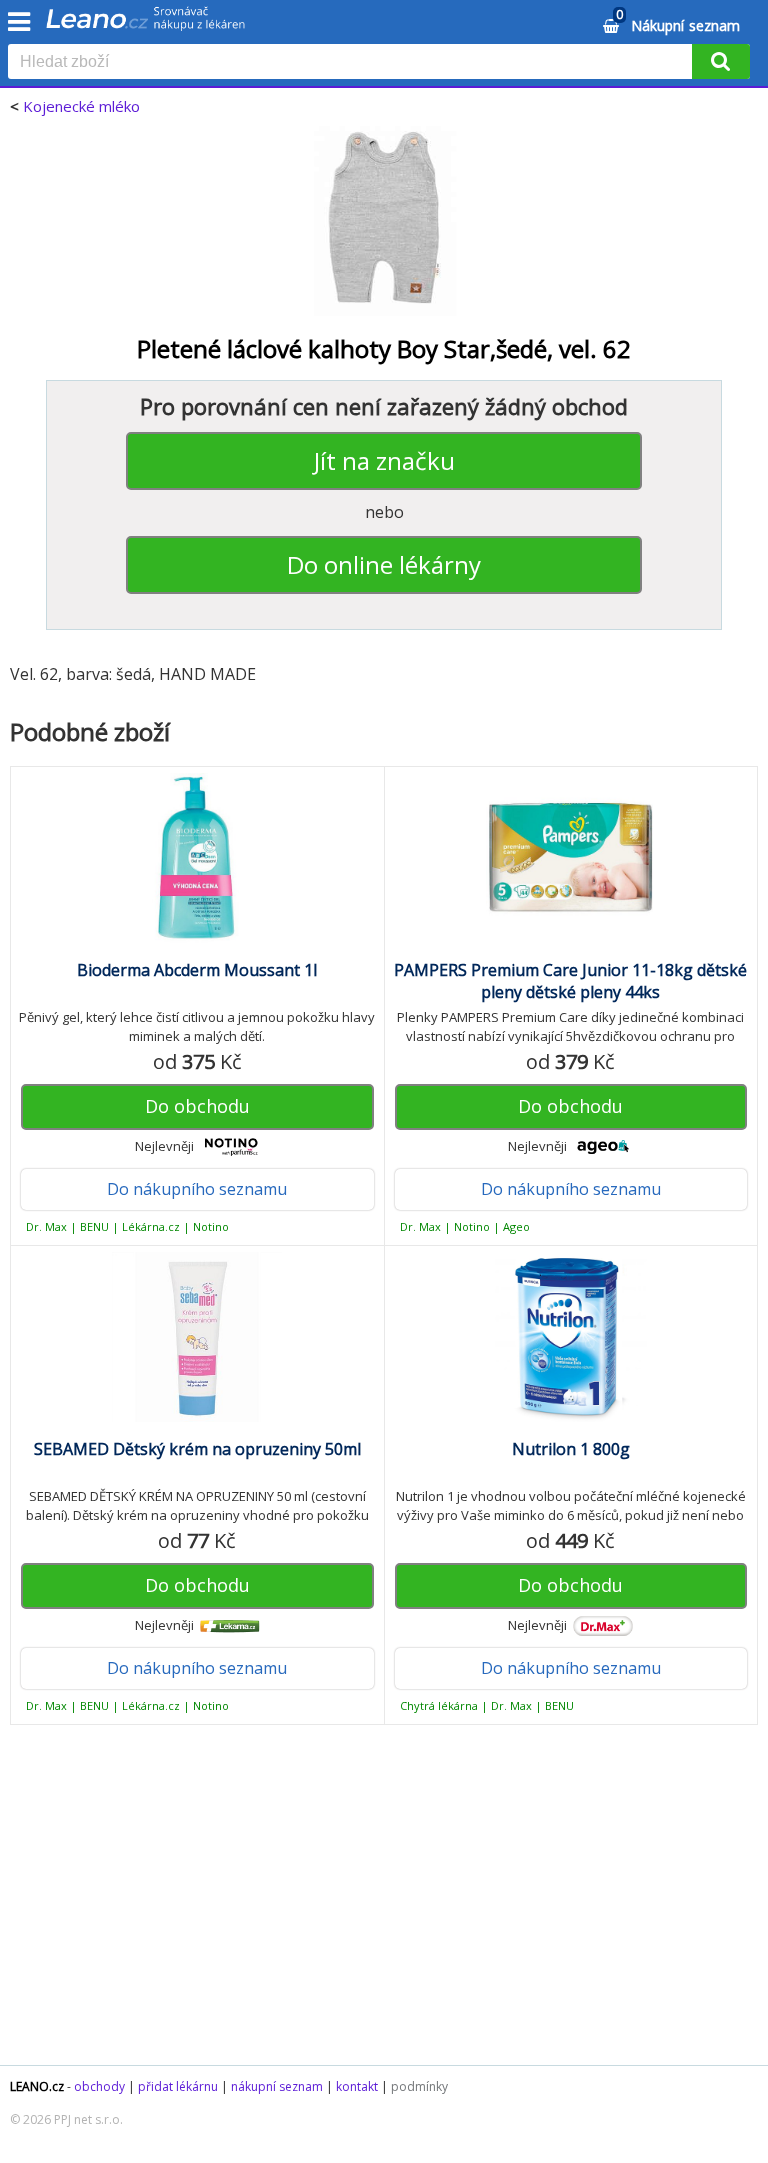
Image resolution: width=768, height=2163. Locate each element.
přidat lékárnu (178, 2086)
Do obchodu (197, 1106)
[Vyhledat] (721, 61)
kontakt (357, 2086)
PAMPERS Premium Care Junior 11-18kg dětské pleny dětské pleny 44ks (570, 981)
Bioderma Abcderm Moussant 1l (197, 970)
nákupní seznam (277, 2086)
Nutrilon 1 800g (571, 1449)
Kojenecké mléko (81, 106)
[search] (354, 63)
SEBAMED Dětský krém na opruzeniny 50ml (197, 1449)
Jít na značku (384, 460)
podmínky (419, 2086)
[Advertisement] (384, 1905)
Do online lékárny (384, 564)
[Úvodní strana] (146, 25)
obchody (99, 2086)
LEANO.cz (37, 2086)
